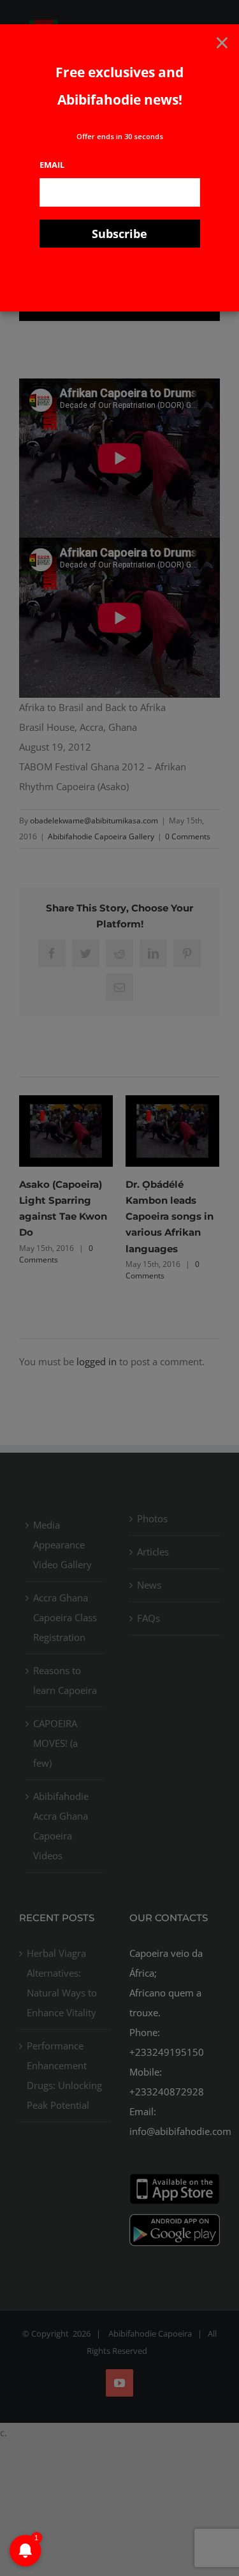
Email (52, 165)
